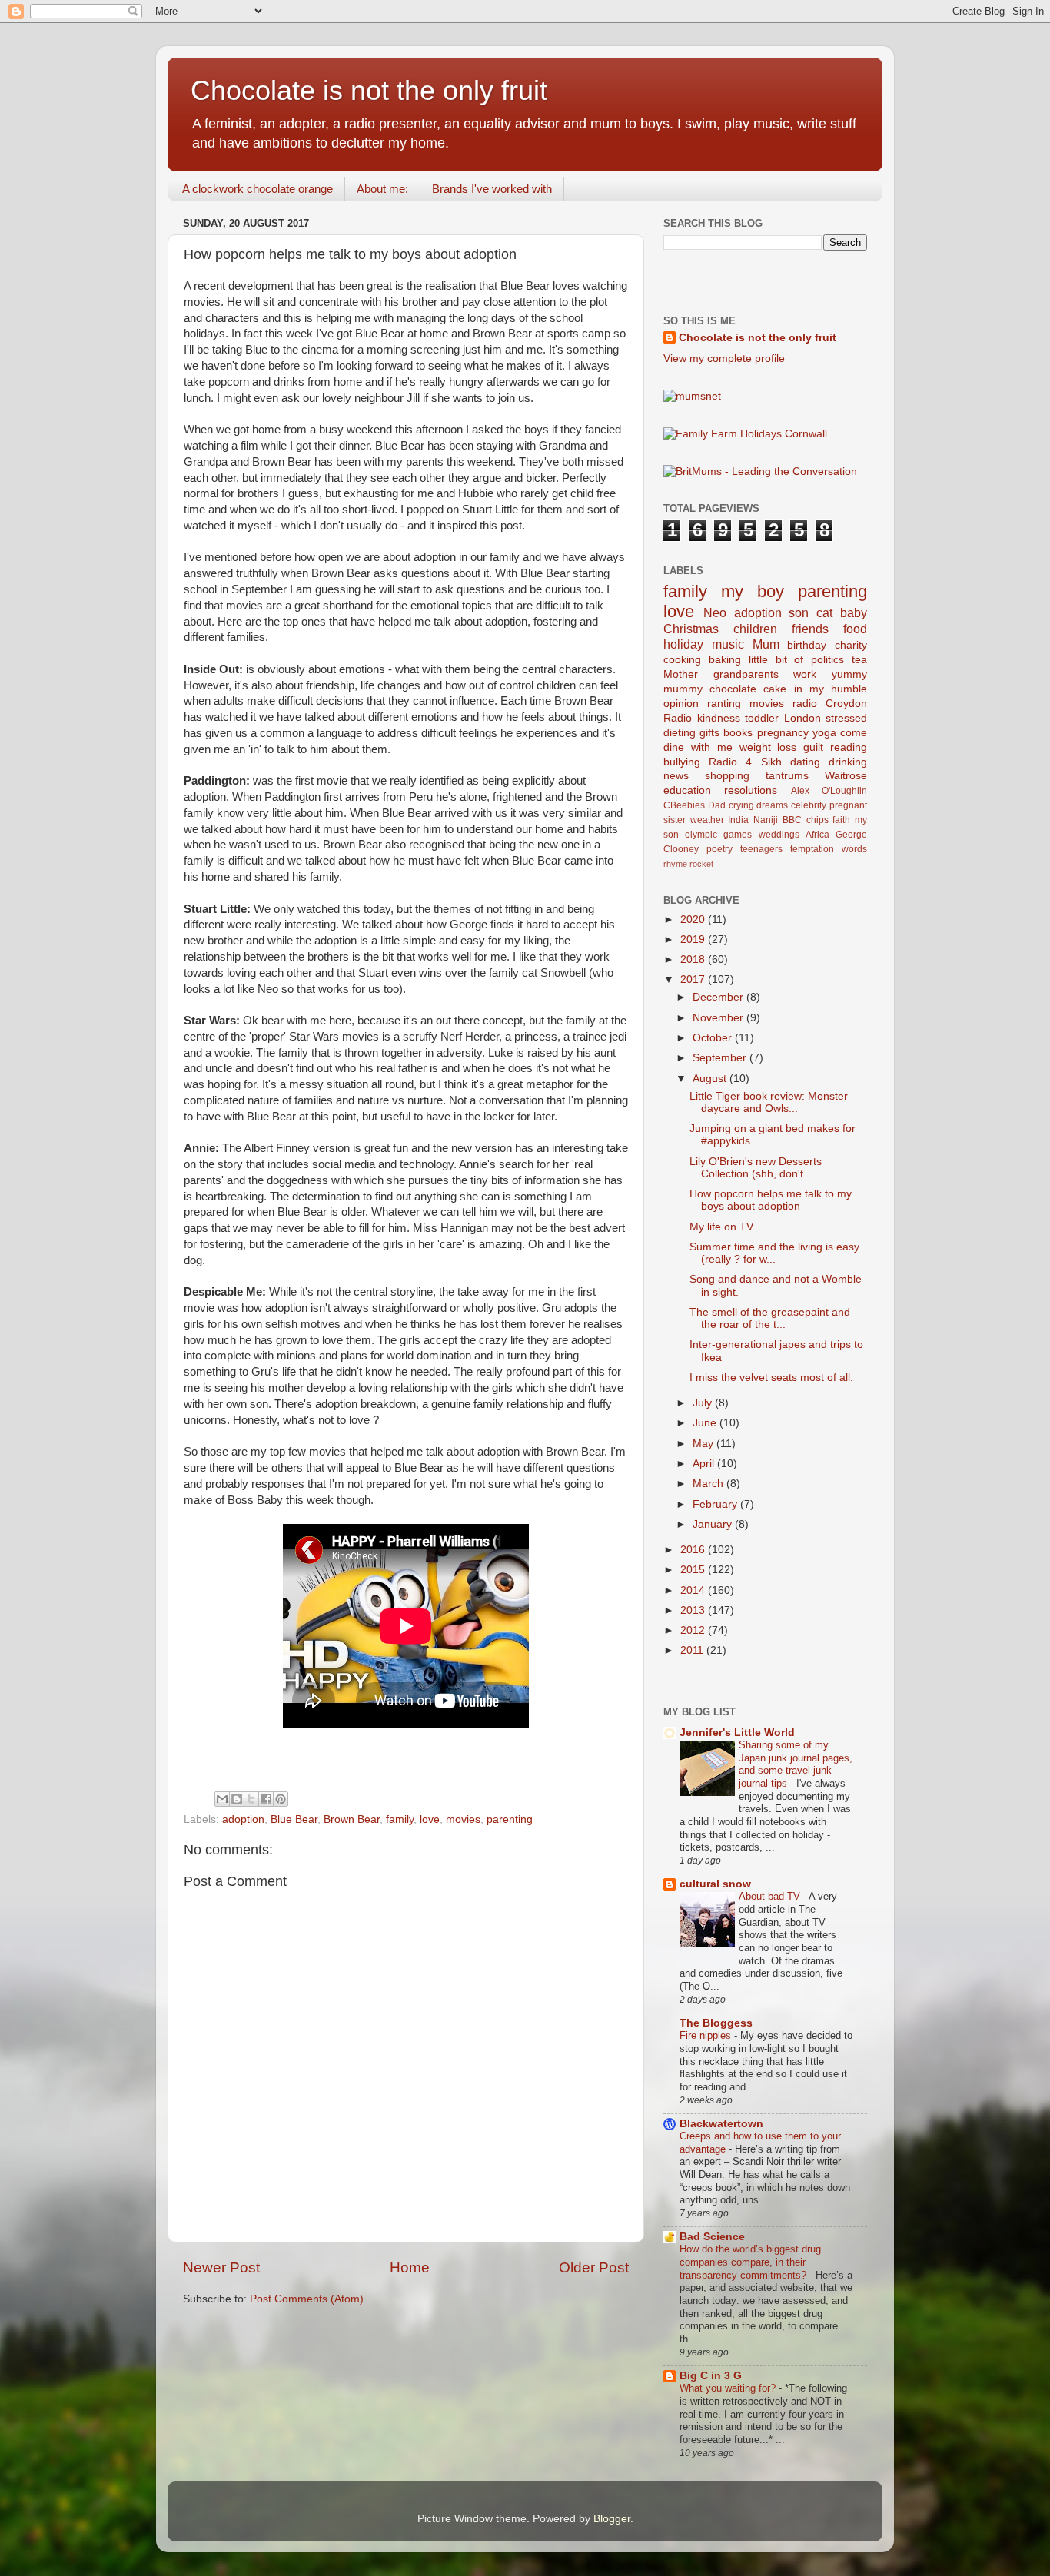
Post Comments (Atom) (307, 2299)
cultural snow (715, 1884)
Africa (817, 835)
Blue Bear (294, 1819)
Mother (681, 674)
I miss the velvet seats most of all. (771, 1378)
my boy (753, 591)
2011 (693, 1650)
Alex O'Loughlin (829, 791)
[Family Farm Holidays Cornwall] (745, 434)
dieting (680, 733)
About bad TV (771, 1896)
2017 (694, 979)
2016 (694, 1550)
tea (859, 660)
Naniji (766, 820)
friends (810, 629)
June (706, 1423)
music (728, 644)
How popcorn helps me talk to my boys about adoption (771, 1200)
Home (410, 2267)
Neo (715, 612)
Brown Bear (352, 1819)
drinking (848, 762)
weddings (779, 835)
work (805, 674)
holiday (683, 644)
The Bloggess (716, 2023)
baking (725, 660)
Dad (717, 805)
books (738, 733)
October (714, 1038)
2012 (694, 1630)
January (714, 1524)
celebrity (809, 805)
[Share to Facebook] (266, 1799)
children (755, 629)
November (719, 1018)
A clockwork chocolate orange (258, 189)
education (687, 790)
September (721, 1058)
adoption (243, 1819)
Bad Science (712, 2237)
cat (824, 612)
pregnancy (783, 733)
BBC (792, 820)
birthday (807, 645)
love (430, 1819)
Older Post (594, 2267)
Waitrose (846, 776)
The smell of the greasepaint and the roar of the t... (770, 1318)
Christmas (691, 629)
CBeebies (684, 805)
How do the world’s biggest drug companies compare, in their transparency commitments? (750, 2262)
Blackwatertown (721, 2124)
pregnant (848, 805)
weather (707, 820)
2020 (694, 920)
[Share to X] (251, 1799)
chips (817, 820)
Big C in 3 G (711, 2376)
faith (841, 820)
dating (805, 762)
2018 (694, 959)
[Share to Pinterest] (281, 1799)
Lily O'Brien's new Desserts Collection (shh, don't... (756, 1168)
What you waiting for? (729, 2388)
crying (741, 805)
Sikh (771, 762)
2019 (694, 939)
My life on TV (721, 1227)
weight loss (768, 747)
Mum (766, 644)
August (711, 1079)
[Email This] (222, 1799)
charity (851, 645)
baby (854, 612)
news (676, 776)
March (709, 1484)
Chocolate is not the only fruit (369, 90)
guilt (813, 747)
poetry (719, 849)
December (719, 997)
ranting (724, 704)
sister (675, 820)
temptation (812, 849)
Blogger (612, 2519)
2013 (694, 1610)
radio (805, 704)
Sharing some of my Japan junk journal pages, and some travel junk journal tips (796, 1764)
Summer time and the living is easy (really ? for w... (774, 1253)
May (704, 1444)
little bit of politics (797, 660)
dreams (772, 805)
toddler (762, 718)
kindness (719, 718)
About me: (382, 189)
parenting (510, 1819)
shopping (727, 776)
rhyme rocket (688, 864)
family (400, 1819)
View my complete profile (724, 359)
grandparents (746, 674)
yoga (824, 733)
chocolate (733, 689)
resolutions (751, 790)
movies (463, 1819)
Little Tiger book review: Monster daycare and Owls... (769, 1102)
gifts (709, 733)
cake (775, 689)
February (716, 1504)
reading (849, 747)
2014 (694, 1590)
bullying (682, 762)
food (855, 629)
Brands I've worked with (492, 189)
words (854, 849)
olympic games (718, 835)
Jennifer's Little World (737, 1733)
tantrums (787, 776)
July (704, 1403)
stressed (846, 718)
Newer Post (221, 2267)
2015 (694, 1570)
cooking (682, 660)
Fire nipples (707, 2035)
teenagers (761, 849)
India (738, 820)
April (705, 1464)
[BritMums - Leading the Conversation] (760, 471)
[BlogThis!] (237, 1799)
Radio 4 (730, 762)
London (802, 718)
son (799, 612)
